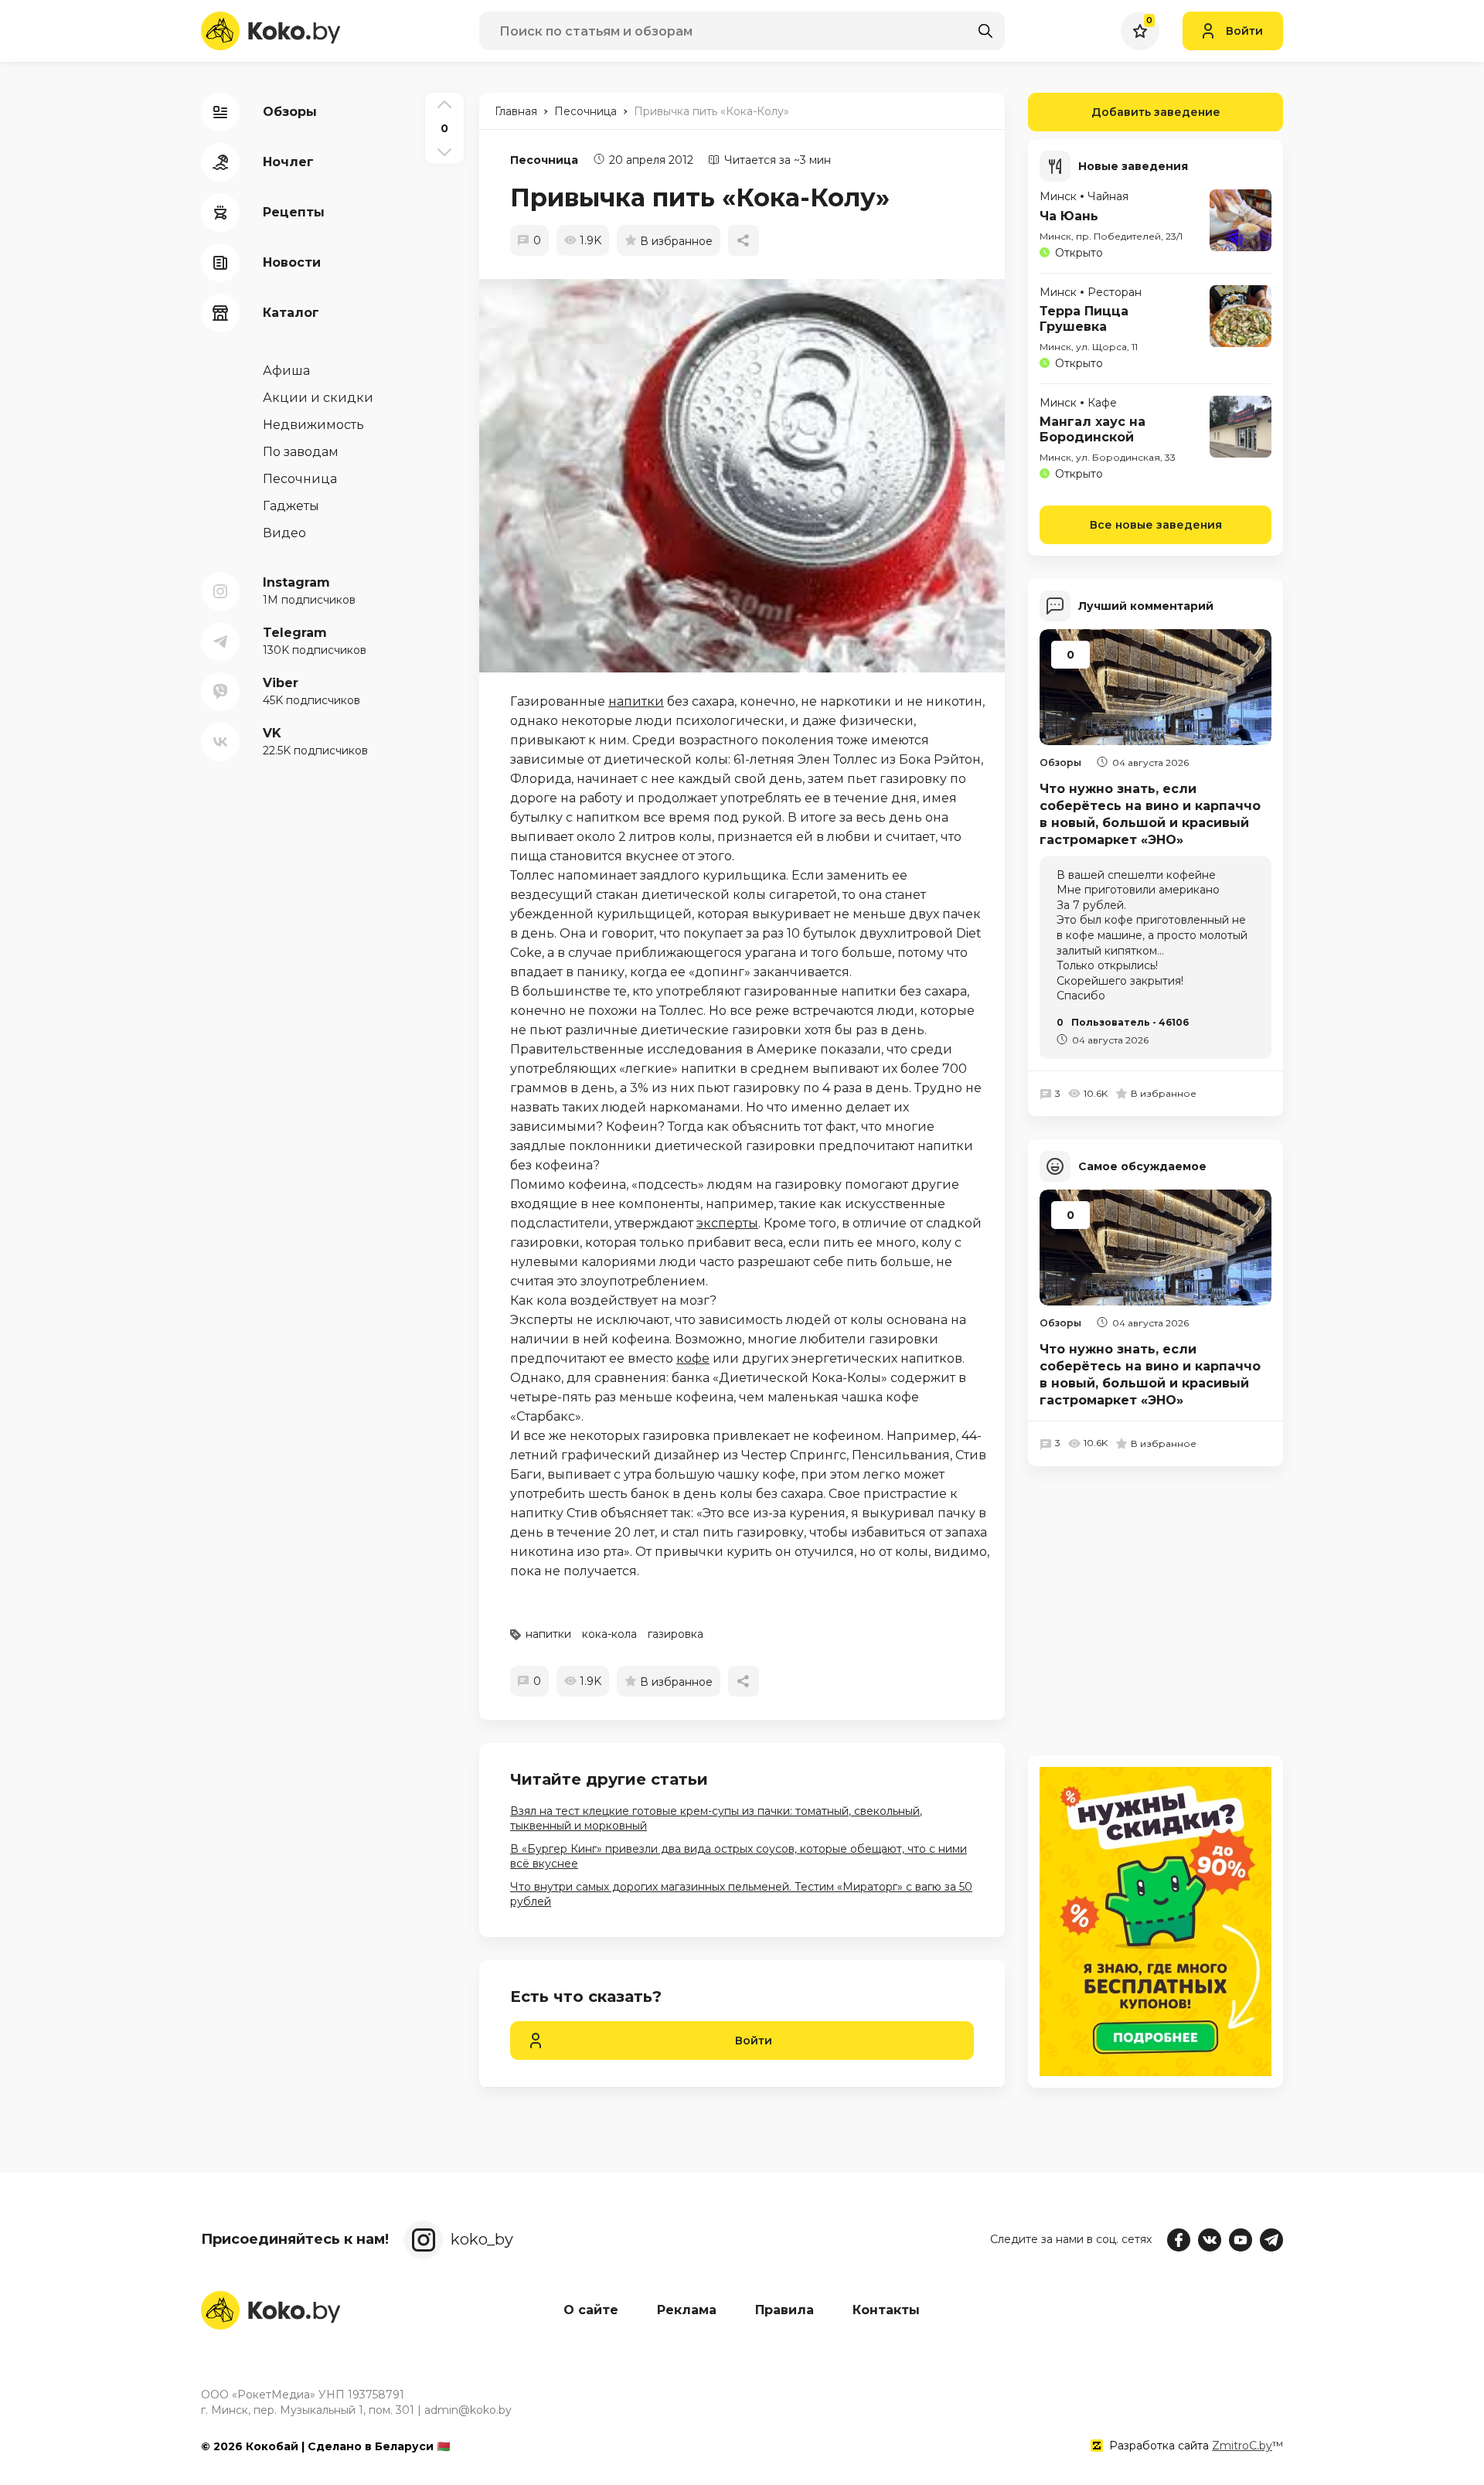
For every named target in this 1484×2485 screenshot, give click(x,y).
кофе (693, 1358)
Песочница (544, 160)
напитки (636, 701)
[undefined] (750, 476)
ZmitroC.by (1242, 2446)
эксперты (727, 1223)
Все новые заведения (1156, 525)
